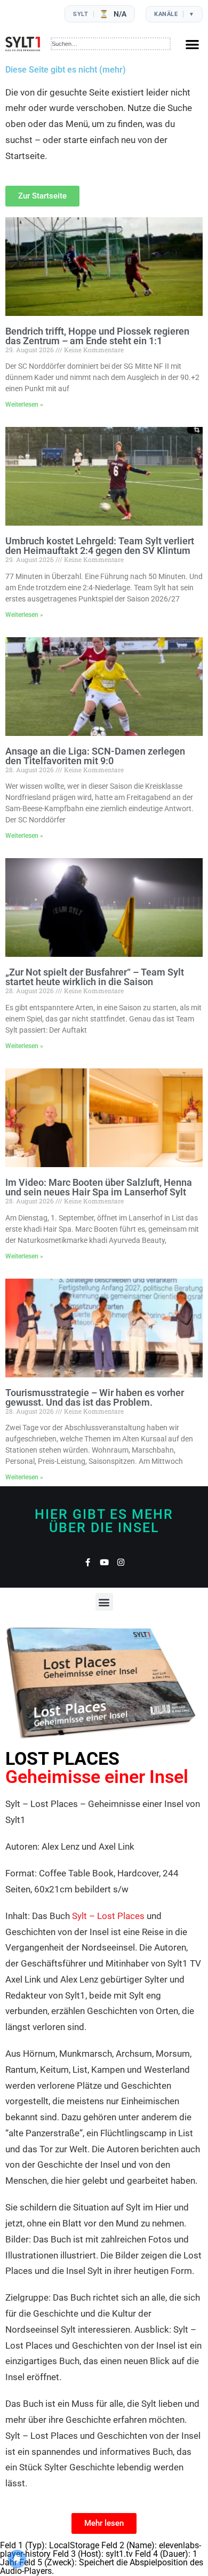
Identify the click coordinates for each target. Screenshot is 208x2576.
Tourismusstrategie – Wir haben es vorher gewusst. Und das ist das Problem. (95, 1397)
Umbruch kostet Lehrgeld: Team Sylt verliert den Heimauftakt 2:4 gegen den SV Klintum (100, 546)
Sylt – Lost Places (108, 1916)
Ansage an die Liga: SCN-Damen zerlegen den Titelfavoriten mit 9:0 (95, 756)
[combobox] (111, 44)
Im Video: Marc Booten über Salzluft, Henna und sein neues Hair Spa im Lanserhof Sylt (99, 1187)
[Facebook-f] (88, 1562)
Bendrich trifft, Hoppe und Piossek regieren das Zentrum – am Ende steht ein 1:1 (97, 336)
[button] (192, 44)
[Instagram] (121, 1562)
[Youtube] (104, 1562)
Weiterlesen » (24, 405)
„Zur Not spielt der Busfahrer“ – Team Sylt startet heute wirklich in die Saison (95, 977)
